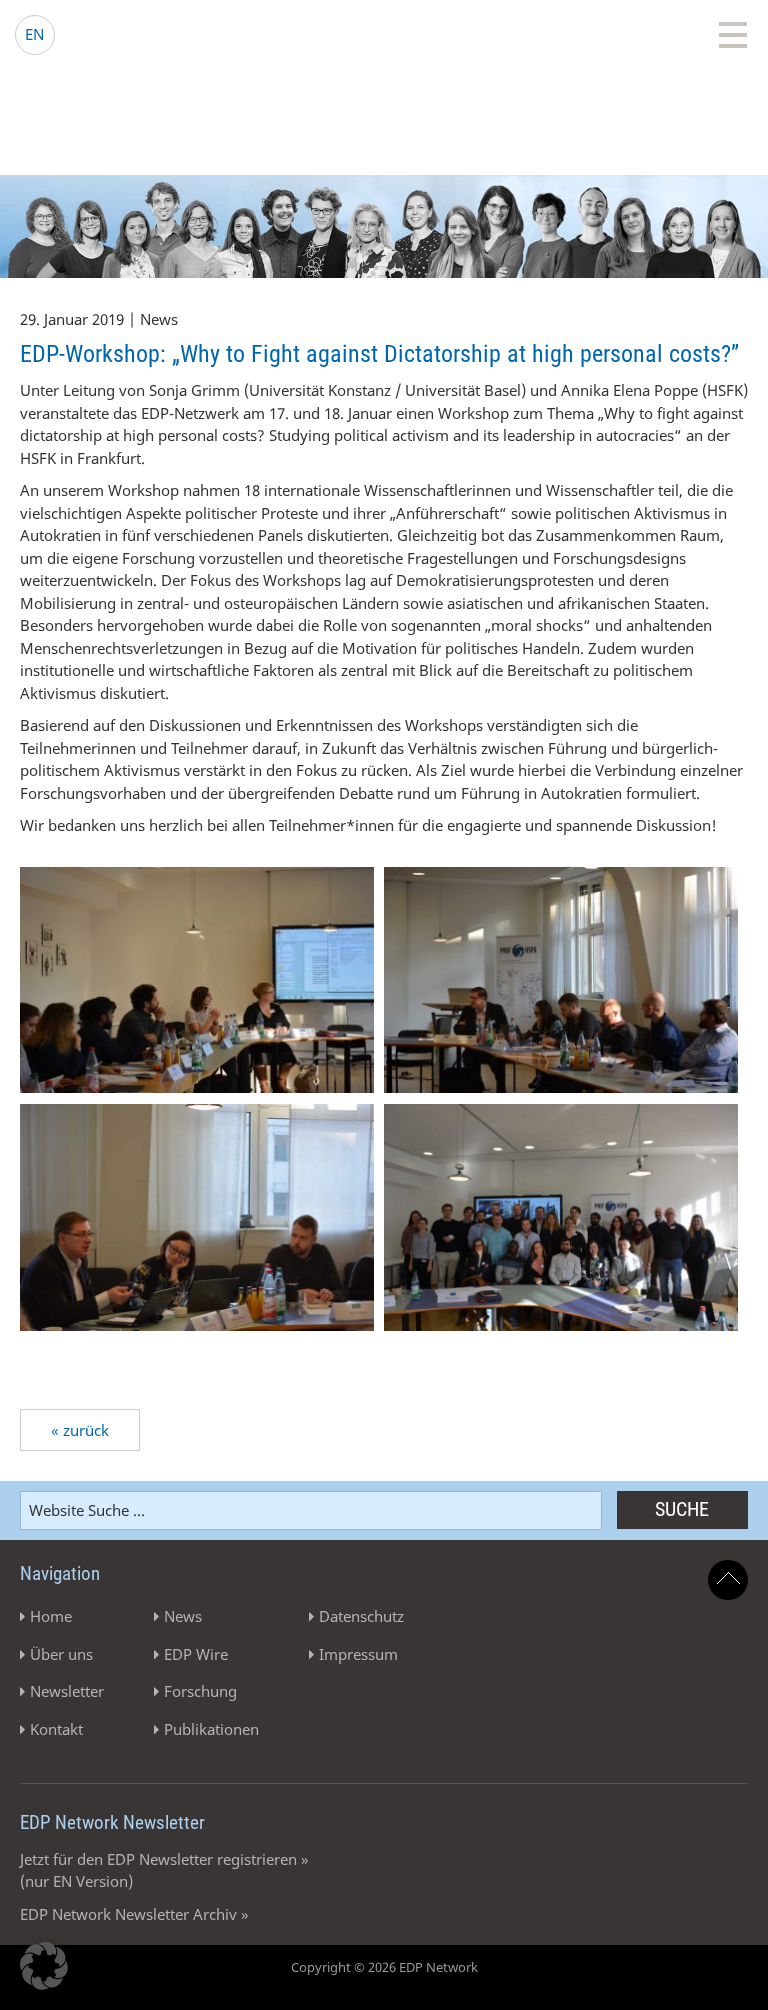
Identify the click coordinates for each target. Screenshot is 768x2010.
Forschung (200, 1691)
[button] (44, 1966)
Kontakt (56, 1729)
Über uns (61, 1654)
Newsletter (67, 1691)
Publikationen (211, 1729)
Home (51, 1616)
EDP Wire (196, 1654)
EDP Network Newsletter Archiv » (134, 1914)
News (183, 1616)
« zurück (80, 1430)
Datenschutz (361, 1616)
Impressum (358, 1654)
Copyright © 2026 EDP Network (384, 1967)
